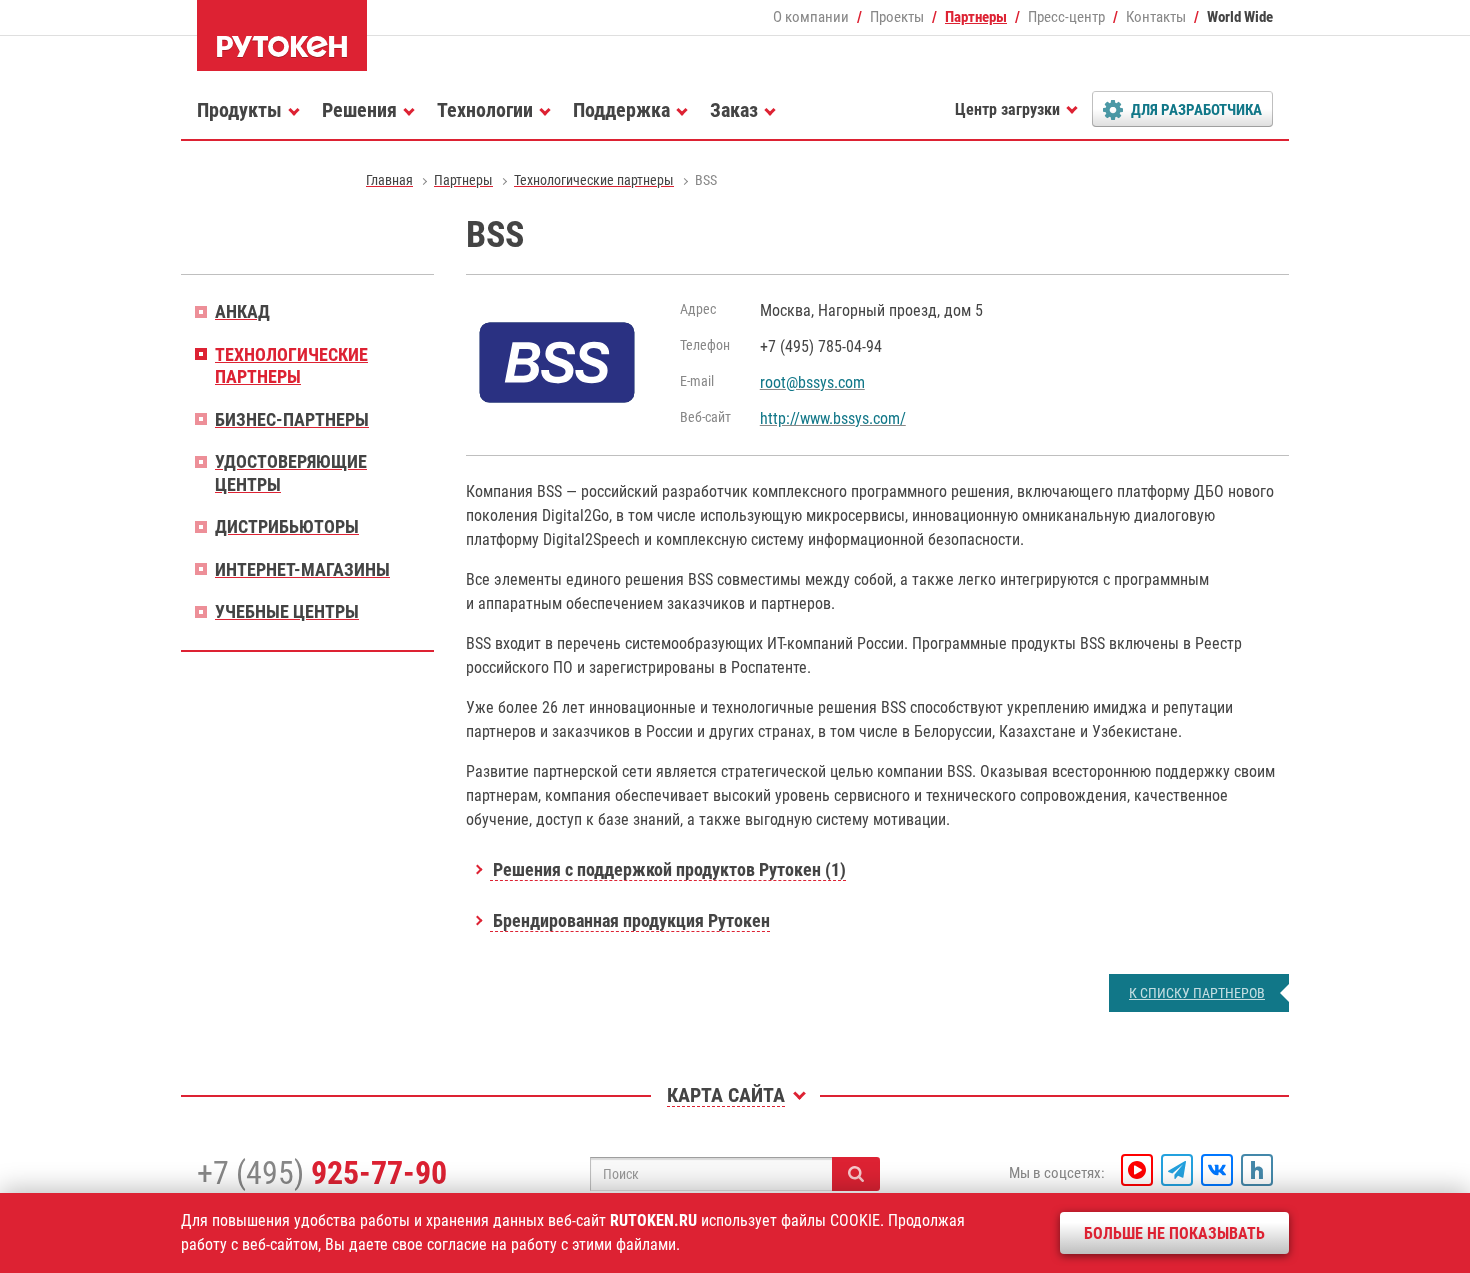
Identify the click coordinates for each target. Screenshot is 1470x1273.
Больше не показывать (1174, 1233)
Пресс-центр (1066, 17)
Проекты (897, 17)
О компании (811, 17)
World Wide (1240, 17)
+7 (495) (322, 1173)
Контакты (1156, 17)
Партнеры (976, 17)
